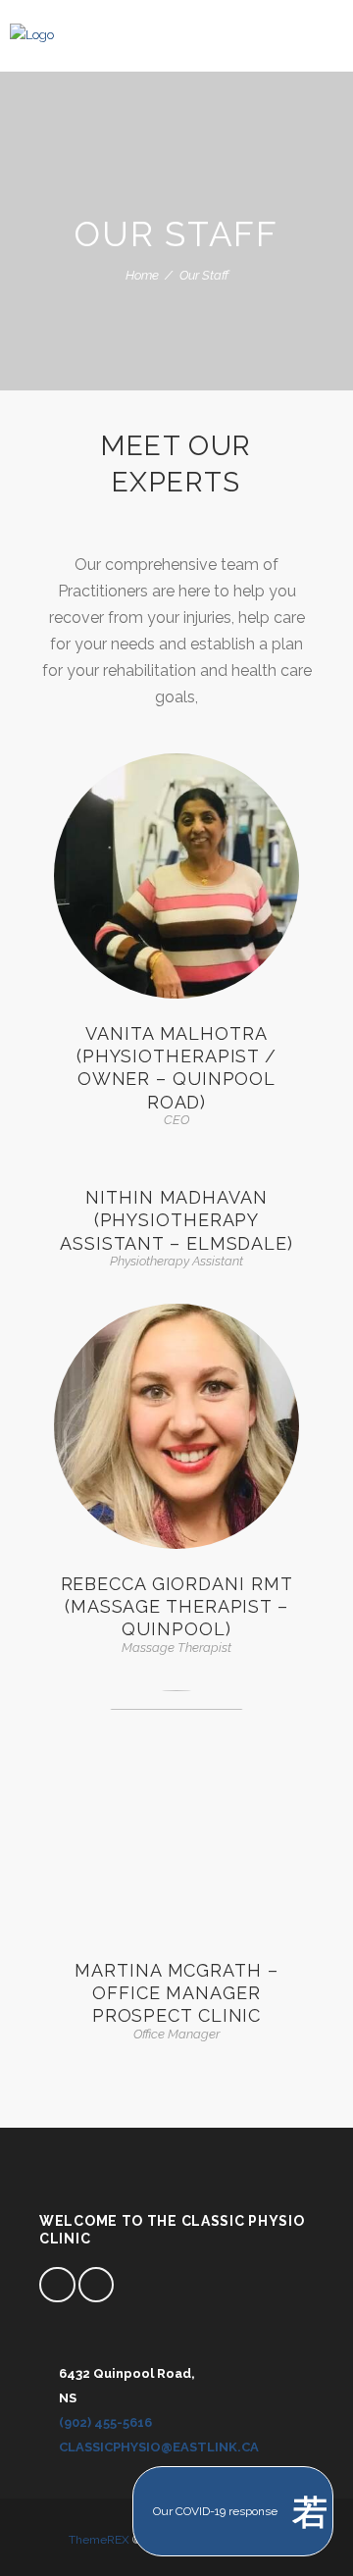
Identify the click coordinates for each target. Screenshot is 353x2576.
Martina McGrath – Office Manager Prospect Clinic (176, 1993)
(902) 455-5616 (105, 2422)
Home (142, 275)
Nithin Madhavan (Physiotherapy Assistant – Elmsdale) (176, 1220)
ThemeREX (99, 2540)
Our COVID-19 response (215, 2511)
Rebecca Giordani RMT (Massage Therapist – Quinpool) (177, 1607)
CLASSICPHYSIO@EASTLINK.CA (159, 2447)
